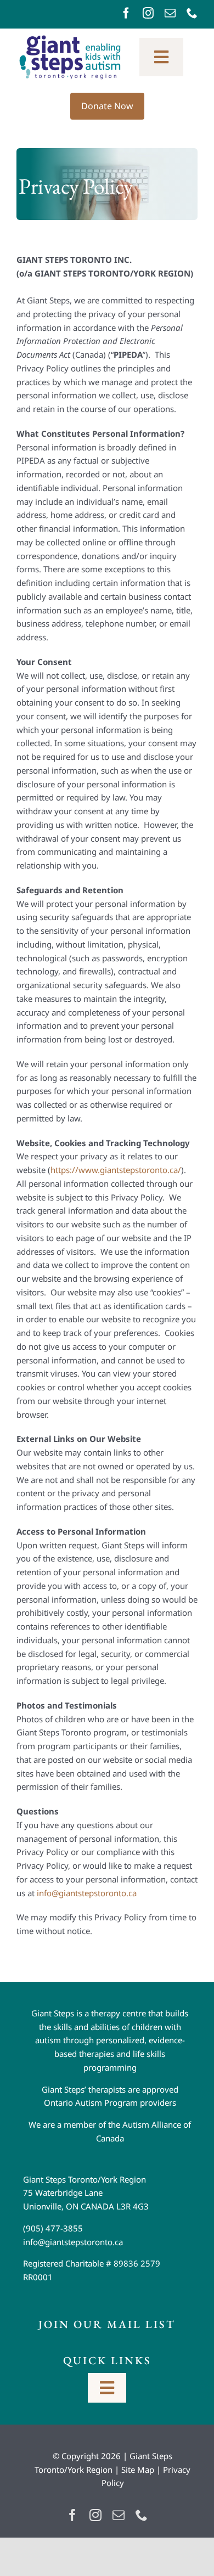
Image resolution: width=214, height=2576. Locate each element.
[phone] (192, 13)
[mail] (170, 13)
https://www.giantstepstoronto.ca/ (116, 1170)
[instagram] (148, 13)
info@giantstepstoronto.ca (87, 1893)
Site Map (138, 2470)
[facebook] (126, 13)
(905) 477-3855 (53, 2228)
